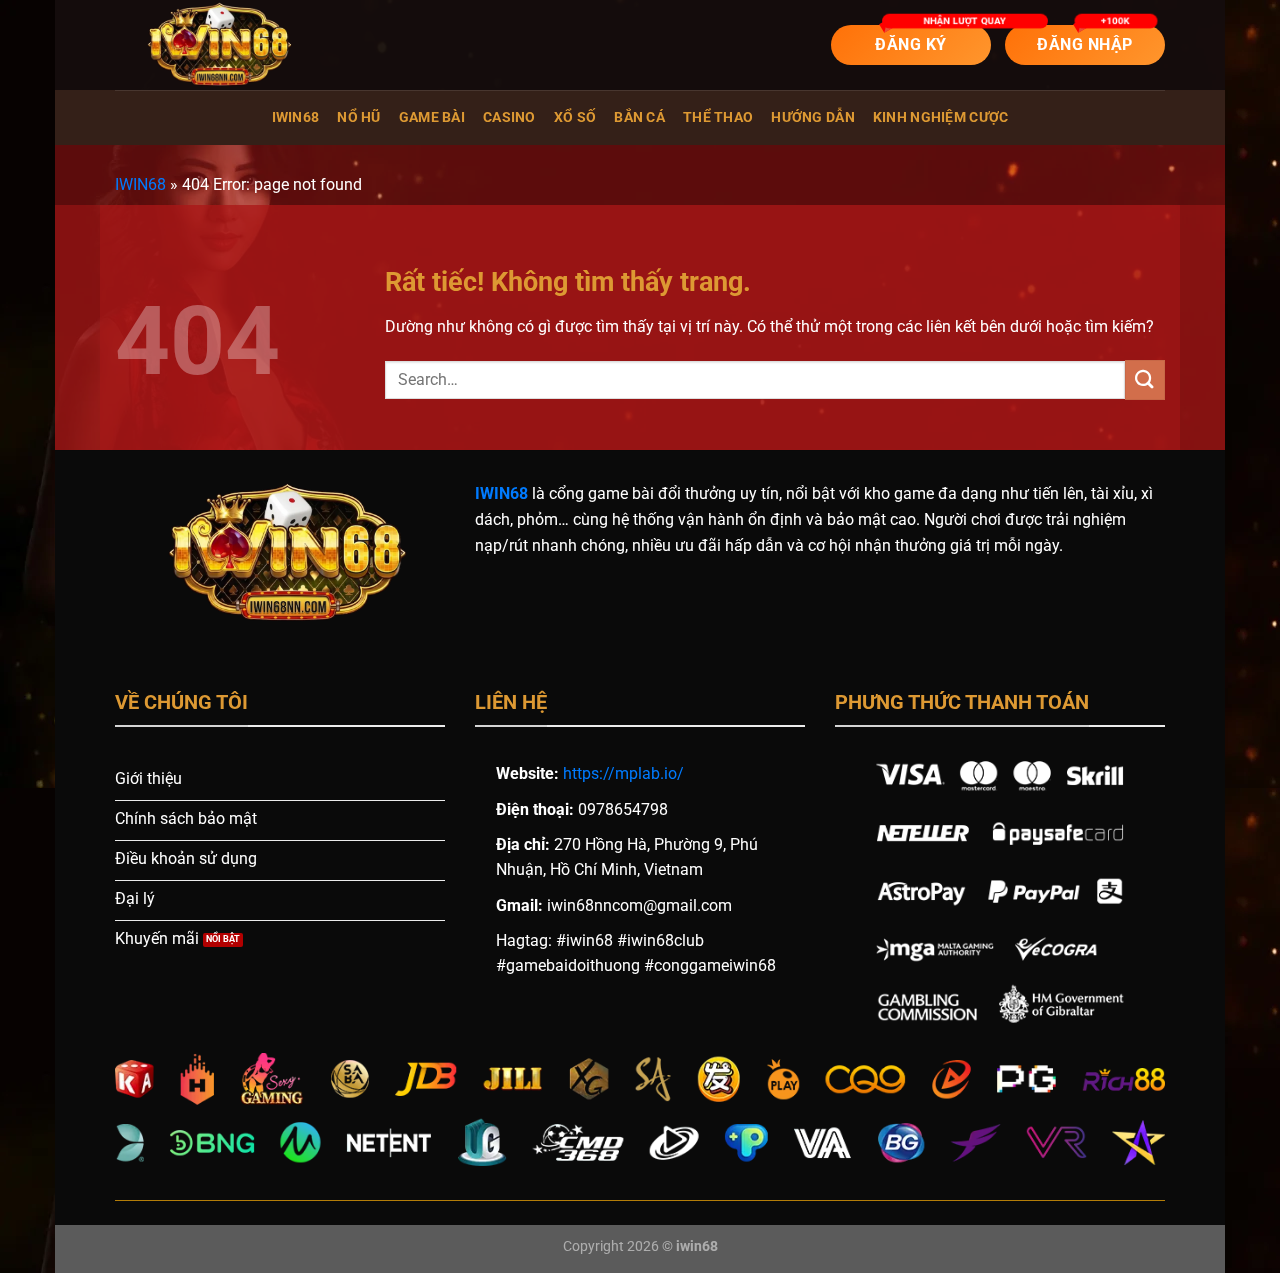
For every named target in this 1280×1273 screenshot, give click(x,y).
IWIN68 (296, 117)
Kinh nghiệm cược (941, 117)
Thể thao (718, 117)
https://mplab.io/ (623, 773)
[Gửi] (1145, 379)
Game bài (432, 117)
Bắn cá (639, 117)
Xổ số (575, 117)
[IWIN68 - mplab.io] (215, 45)
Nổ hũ (358, 117)
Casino (509, 117)
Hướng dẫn (813, 117)
